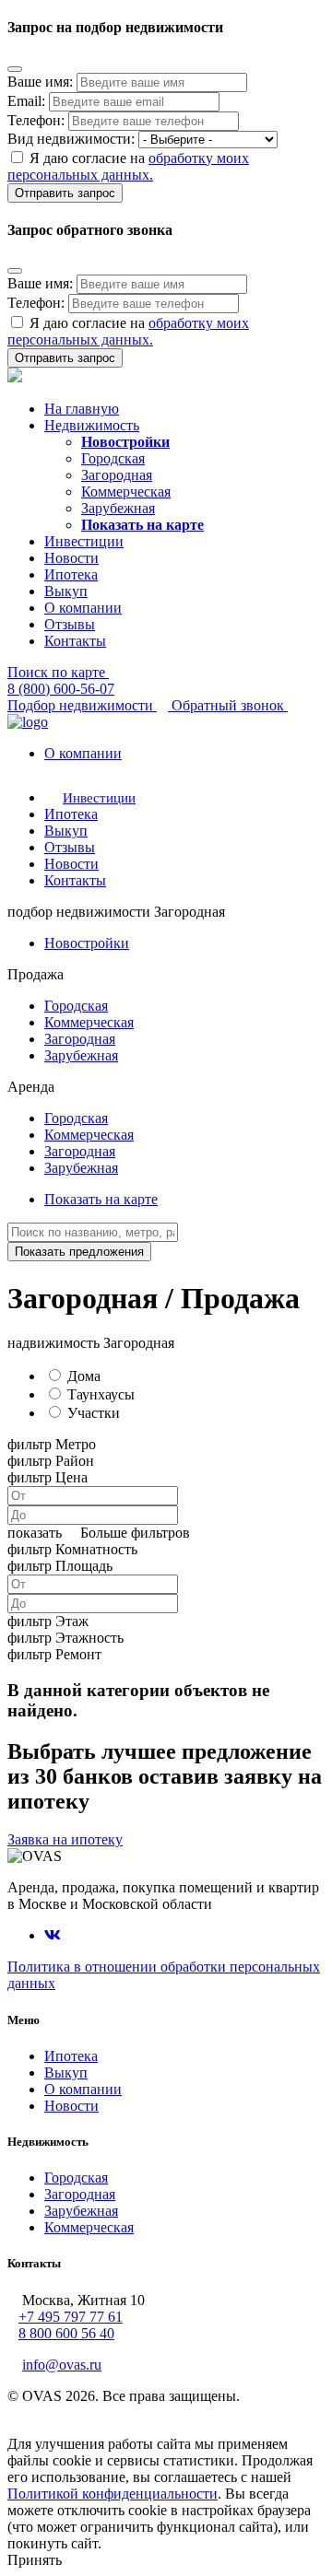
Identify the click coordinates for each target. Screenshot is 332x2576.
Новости (71, 558)
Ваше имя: (40, 82)
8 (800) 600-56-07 (61, 689)
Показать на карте (101, 1199)
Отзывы (70, 624)
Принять (35, 2560)
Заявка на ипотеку (65, 1839)
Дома (84, 1376)
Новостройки (87, 943)
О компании (83, 608)
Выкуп (66, 591)
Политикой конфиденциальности (113, 2494)
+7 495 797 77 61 (71, 2317)
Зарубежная (118, 508)
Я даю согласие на (128, 166)
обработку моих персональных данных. (128, 166)
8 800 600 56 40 (66, 2333)
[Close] (15, 69)
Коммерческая (126, 492)
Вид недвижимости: (71, 139)
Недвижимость (92, 425)
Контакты (75, 641)
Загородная (117, 475)
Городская (113, 458)
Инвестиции (84, 541)
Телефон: (36, 120)
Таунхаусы (101, 1394)
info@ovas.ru (62, 2365)
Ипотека (71, 574)
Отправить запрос (65, 193)
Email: (26, 101)
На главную (82, 409)
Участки (94, 1413)
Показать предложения (79, 1252)
